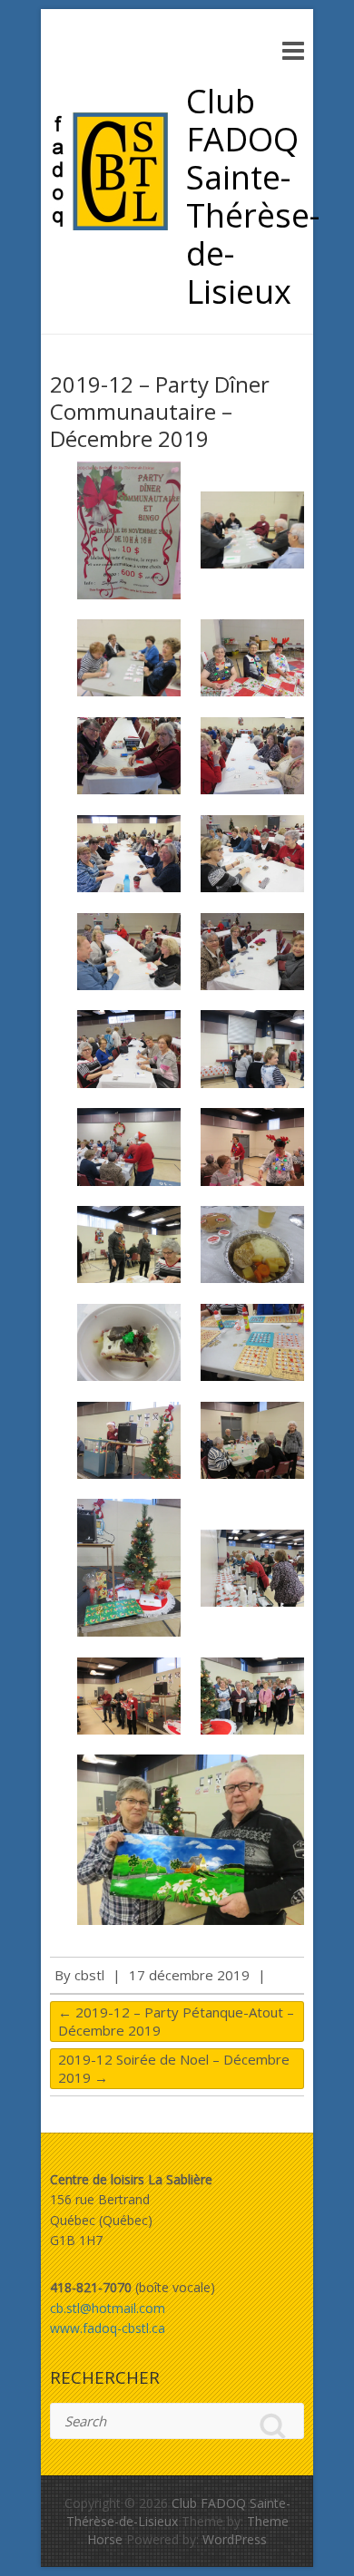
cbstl (89, 1975)
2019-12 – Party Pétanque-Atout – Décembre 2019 (176, 2021)
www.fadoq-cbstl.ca (108, 2328)
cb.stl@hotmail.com (108, 2308)
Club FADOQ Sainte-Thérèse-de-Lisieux (253, 197)
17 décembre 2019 (189, 1975)
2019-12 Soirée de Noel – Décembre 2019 (174, 2068)
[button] (129, 530)
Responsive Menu (293, 50)
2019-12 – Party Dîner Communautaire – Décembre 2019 (160, 411)
